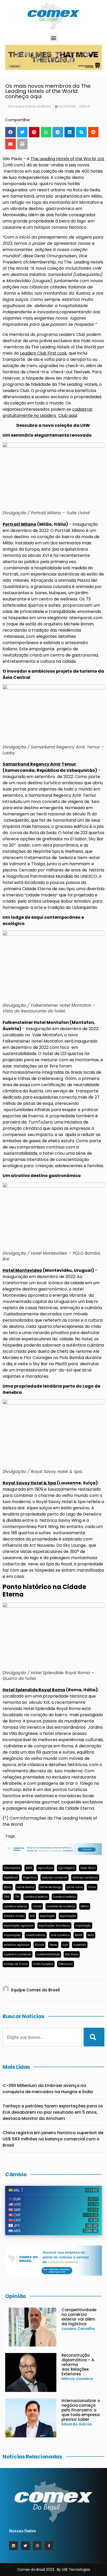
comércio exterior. (16, 1906)
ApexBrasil (11, 1878)
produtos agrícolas (17, 1945)
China (92, 1887)
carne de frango (51, 1887)
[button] (54, 38)
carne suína (75, 1887)
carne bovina (26, 1887)
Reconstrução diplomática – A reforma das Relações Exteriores (78, 2365)
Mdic (91, 1935)
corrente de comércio (61, 1906)
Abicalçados (12, 1868)
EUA (32, 1916)
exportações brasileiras (54, 1926)
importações (12, 1935)
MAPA (79, 1935)
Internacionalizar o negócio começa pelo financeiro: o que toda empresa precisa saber (81, 2410)
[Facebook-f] (49, 2546)
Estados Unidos (14, 1916)
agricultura (45, 1868)
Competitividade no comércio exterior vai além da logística (79, 2317)
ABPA (29, 1868)
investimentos (36, 1935)
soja (65, 1945)
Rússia (39, 1945)
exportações (68, 1916)
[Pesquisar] (94, 2037)
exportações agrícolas (19, 1926)
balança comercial (55, 1878)
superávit (80, 1945)
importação (83, 1926)
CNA (7, 1897)
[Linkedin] (14, 2546)
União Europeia (43, 1964)
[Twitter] (25, 2546)
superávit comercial (18, 1954)
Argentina (30, 1878)
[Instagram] (37, 2546)
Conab (37, 1906)
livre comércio (60, 1935)
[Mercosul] (66, 1964)
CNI (17, 1897)
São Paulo (72, 1954)
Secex (53, 1945)
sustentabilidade (48, 1954)
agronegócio (67, 1868)
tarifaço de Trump (16, 1964)
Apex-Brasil (88, 1868)
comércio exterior (36, 1897)
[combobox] (42, 2037)
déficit (85, 1906)
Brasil (8, 1887)
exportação (47, 1916)
